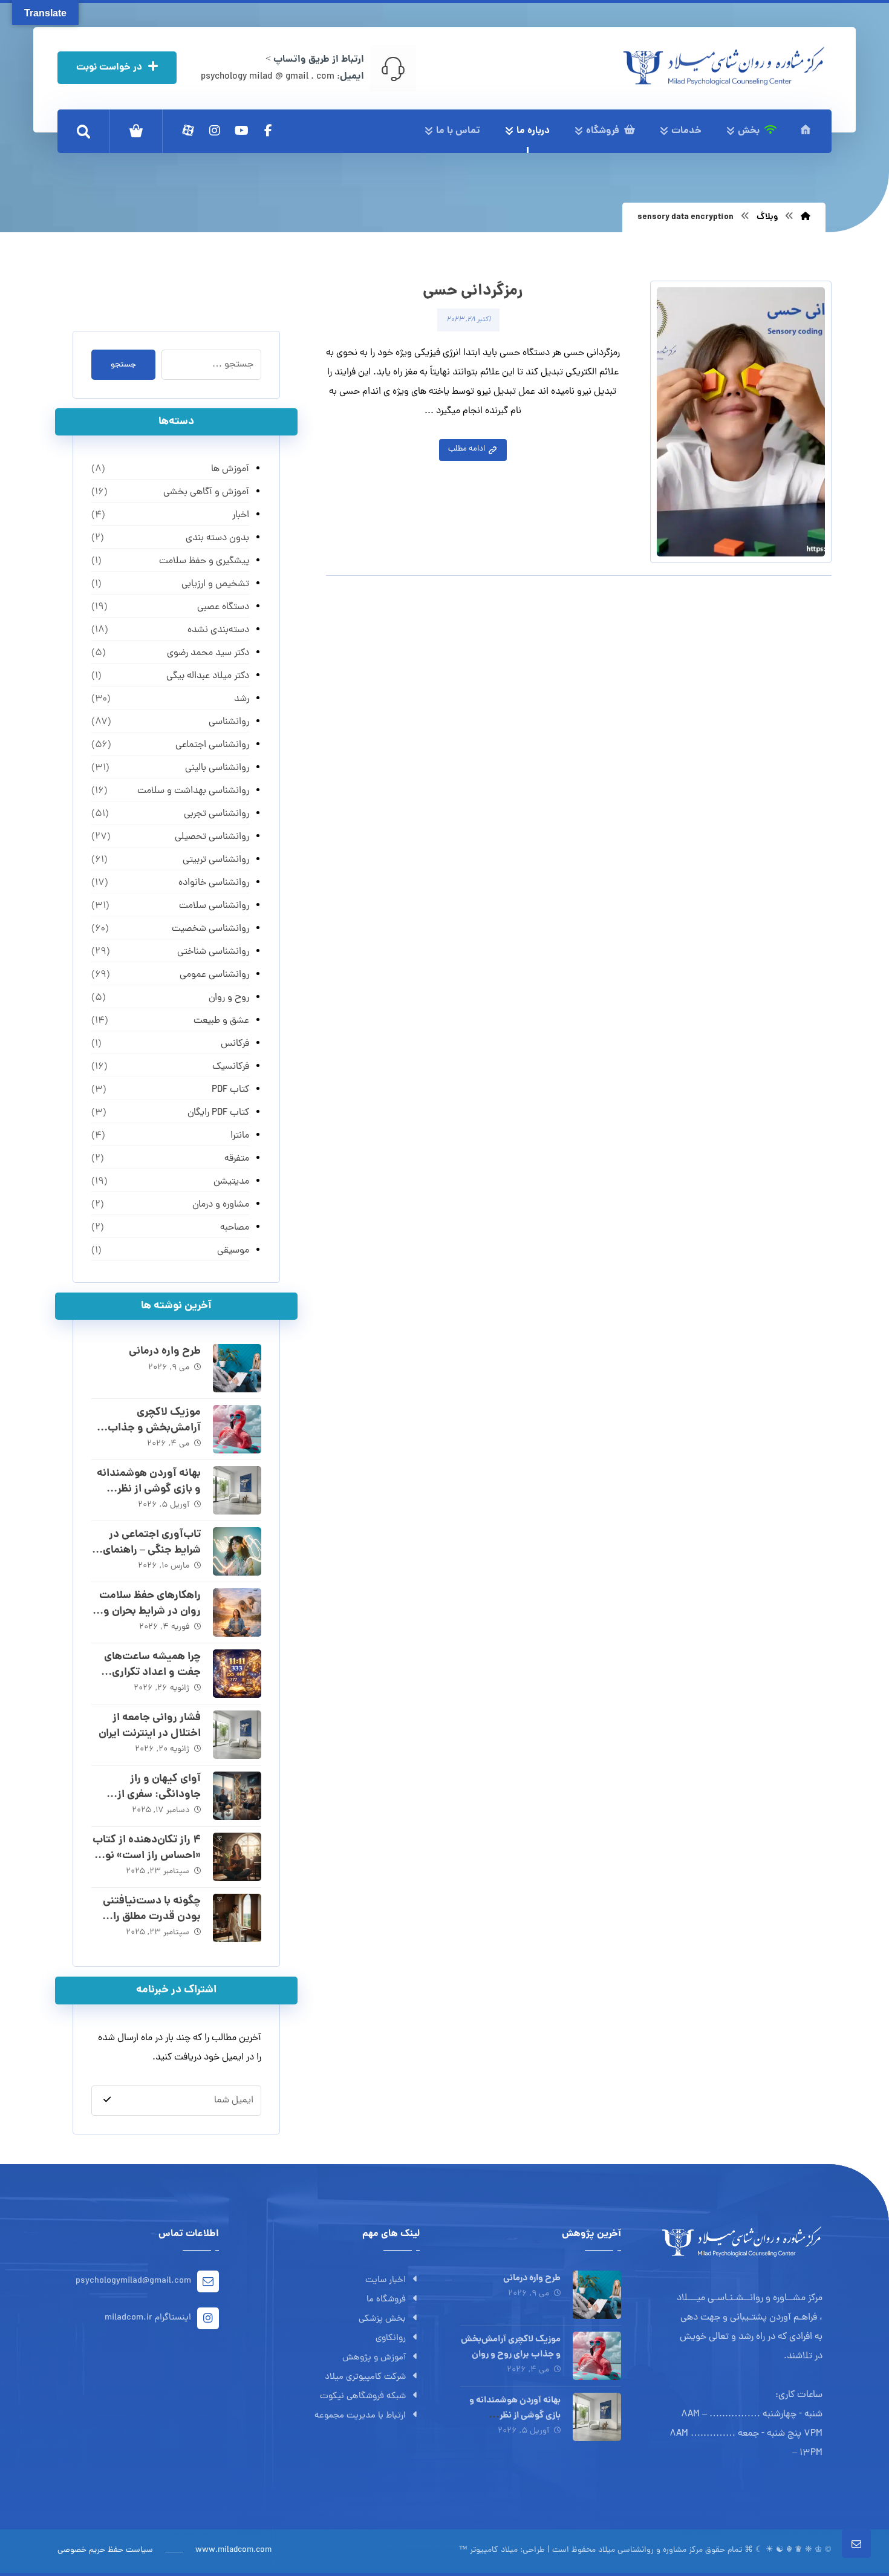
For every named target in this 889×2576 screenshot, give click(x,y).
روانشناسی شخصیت (210, 929)
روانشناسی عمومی (214, 975)
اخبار (240, 515)
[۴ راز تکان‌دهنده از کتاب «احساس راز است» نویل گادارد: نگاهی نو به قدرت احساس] (237, 1857)
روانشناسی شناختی (213, 952)
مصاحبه (234, 1228)
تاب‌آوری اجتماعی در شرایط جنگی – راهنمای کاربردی (152, 1550)
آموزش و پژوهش (374, 2358)
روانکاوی (391, 2339)
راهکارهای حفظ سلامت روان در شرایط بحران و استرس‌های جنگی (150, 1611)
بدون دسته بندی (217, 538)
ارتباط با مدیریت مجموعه (360, 2416)
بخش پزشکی (382, 2319)
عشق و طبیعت (221, 1021)
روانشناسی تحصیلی (212, 837)
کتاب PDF (230, 1090)
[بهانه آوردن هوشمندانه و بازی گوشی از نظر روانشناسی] (237, 1490)
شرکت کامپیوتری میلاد (365, 2377)
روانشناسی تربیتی (216, 860)
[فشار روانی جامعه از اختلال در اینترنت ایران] (237, 1735)
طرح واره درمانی (165, 1352)
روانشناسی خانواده (213, 883)
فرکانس (235, 1044)
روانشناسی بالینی (217, 768)
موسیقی (233, 1251)
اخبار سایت (386, 2281)
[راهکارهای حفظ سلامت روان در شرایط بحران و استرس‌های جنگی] (237, 1612)
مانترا (239, 1136)
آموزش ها (230, 469)
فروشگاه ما (386, 2300)
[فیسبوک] (268, 131)
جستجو (123, 365)
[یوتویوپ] (241, 131)
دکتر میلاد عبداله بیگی (207, 676)
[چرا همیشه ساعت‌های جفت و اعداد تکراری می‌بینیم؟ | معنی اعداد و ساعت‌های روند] (237, 1674)
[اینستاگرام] (215, 131)
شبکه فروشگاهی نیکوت (363, 2397)
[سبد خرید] (136, 131)
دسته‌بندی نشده (218, 630)
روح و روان (229, 998)
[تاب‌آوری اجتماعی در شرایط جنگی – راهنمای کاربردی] (237, 1551)
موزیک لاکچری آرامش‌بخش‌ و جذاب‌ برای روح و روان (154, 1428)
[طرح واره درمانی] (237, 1368)
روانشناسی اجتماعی (212, 745)
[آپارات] (188, 131)
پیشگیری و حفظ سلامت (204, 561)
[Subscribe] (107, 2100)
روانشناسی (229, 722)
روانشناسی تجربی (216, 814)
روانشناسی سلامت (214, 906)
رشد (241, 699)
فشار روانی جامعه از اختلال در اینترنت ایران (150, 1726)
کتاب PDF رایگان (218, 1113)
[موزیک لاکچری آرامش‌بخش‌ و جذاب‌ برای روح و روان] (237, 1429)
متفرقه (236, 1159)
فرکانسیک (230, 1067)
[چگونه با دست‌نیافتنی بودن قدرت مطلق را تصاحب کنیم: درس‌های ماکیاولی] (237, 1918)
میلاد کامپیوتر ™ (488, 2550)
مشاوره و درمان (220, 1205)
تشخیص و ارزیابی (215, 584)
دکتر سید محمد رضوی (208, 653)
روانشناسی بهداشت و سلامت (193, 791)
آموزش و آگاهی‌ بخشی (206, 492)
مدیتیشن (231, 1182)
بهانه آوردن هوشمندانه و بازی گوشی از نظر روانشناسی (149, 1489)
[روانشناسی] (724, 66)
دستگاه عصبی (223, 607)
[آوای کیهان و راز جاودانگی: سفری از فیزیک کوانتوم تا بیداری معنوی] (237, 1796)
